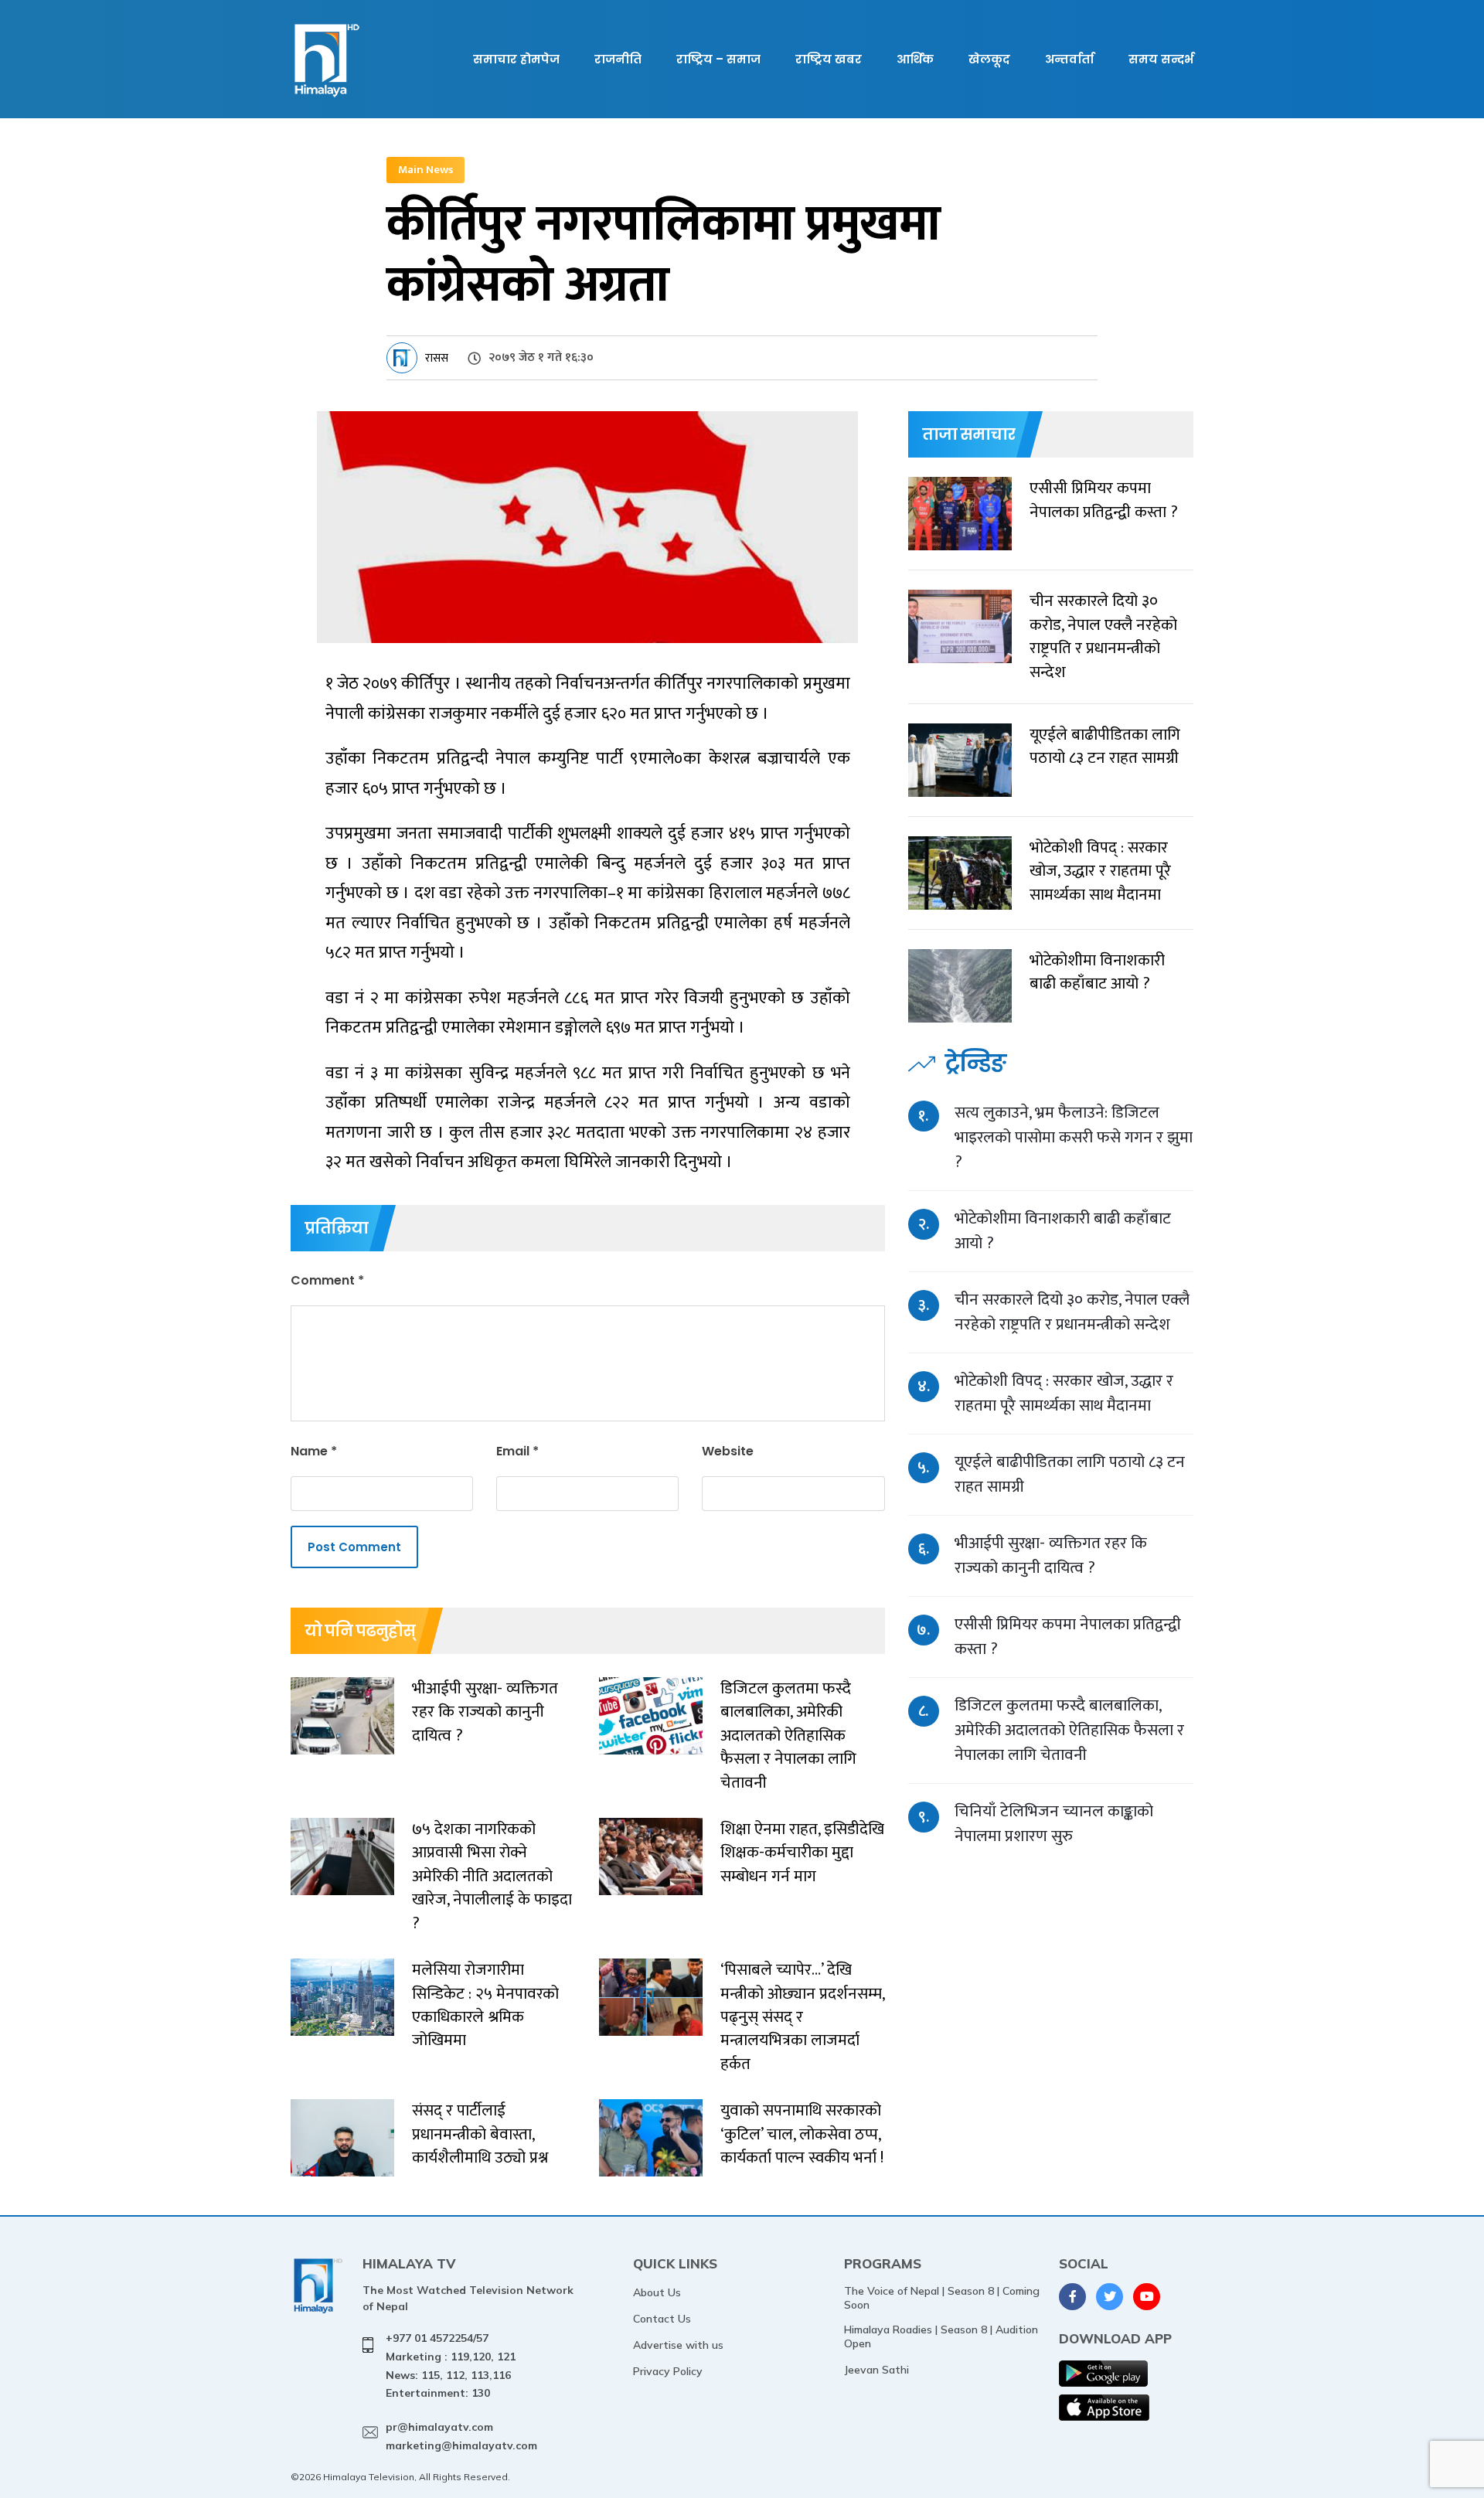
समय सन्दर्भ (1161, 59)
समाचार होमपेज (516, 59)
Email (517, 1451)
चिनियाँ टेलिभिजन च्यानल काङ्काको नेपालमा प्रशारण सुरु (1054, 1824)
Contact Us (662, 2319)
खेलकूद (989, 59)
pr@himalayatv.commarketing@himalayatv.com (461, 2436)
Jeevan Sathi (876, 2370)
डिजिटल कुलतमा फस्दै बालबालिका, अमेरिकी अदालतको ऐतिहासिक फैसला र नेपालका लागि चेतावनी (1069, 1730)
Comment (327, 1280)
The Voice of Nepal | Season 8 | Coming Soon (942, 2298)
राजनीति (618, 59)
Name (314, 1451)
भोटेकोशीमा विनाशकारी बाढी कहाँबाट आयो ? (1063, 1231)
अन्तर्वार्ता (1069, 59)
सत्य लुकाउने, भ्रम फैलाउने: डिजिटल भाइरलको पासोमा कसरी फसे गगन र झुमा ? (1074, 1137)
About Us (657, 2292)
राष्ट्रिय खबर (829, 59)
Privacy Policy (668, 2371)
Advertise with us (678, 2345)
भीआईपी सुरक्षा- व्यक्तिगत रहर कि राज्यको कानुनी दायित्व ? (1051, 1555)
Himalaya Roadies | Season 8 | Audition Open (941, 2336)
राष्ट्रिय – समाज (718, 59)
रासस (437, 358)
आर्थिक (915, 59)
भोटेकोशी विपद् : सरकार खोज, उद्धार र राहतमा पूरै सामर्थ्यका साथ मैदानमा (1064, 1393)
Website (728, 1451)
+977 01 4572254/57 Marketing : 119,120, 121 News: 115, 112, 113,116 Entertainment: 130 (451, 2365)
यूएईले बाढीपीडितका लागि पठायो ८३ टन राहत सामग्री (1070, 1474)
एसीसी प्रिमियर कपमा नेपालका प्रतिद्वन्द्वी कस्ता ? (1068, 1637)
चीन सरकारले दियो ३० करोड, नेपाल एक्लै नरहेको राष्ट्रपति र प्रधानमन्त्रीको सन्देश (1072, 1312)
